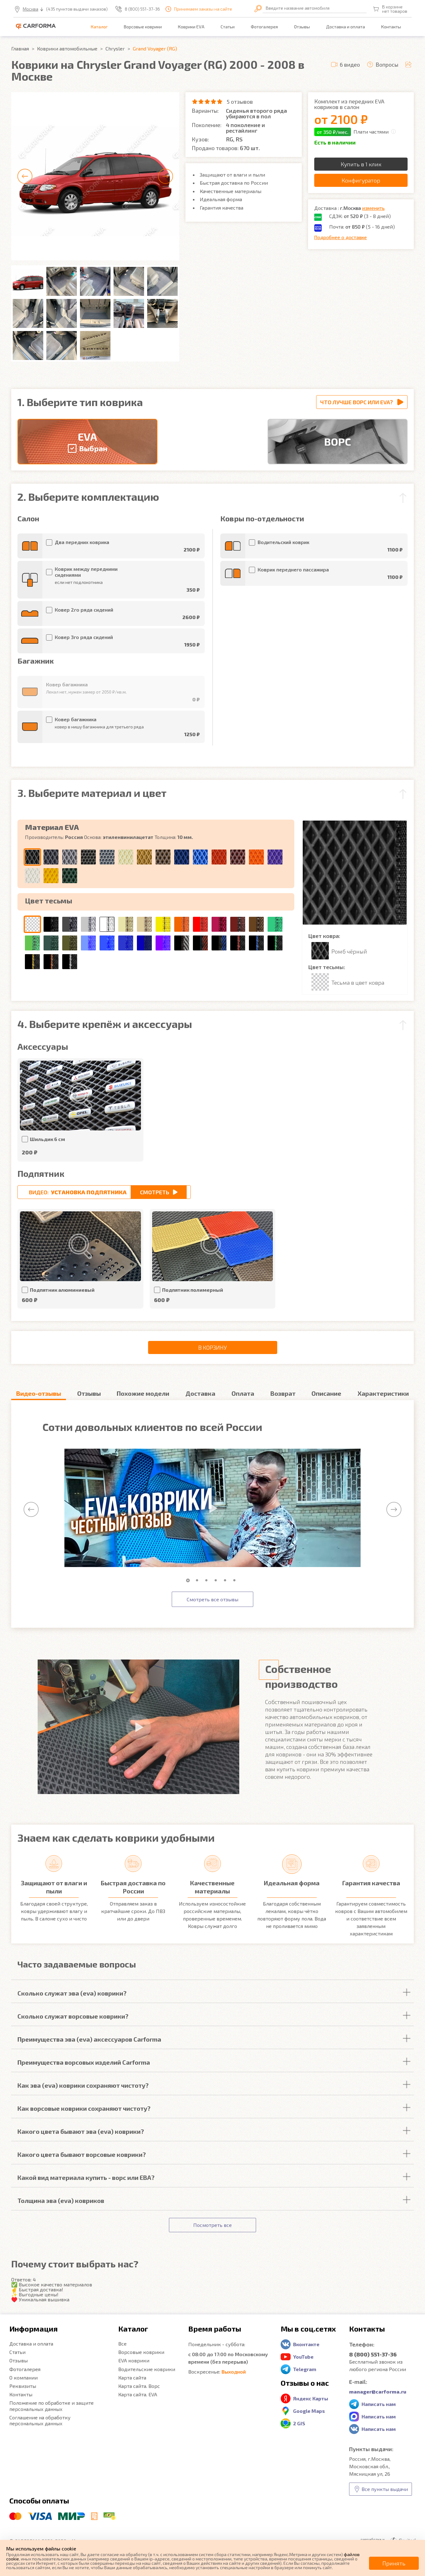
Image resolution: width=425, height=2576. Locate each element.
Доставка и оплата (346, 27)
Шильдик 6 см (47, 1139)
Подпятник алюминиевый (62, 1290)
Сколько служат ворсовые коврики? (73, 2016)
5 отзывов (240, 102)
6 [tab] (236, 1580)
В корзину (213, 1347)
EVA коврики (134, 2360)
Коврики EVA (191, 27)
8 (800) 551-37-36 (142, 9)
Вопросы (387, 64)
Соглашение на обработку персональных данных (40, 2420)
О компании (23, 2377)
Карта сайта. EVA (138, 2394)
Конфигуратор (361, 180)
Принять (394, 2563)
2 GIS (299, 2423)
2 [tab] (198, 1580)
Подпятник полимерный (193, 1290)
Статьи (228, 27)
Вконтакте (306, 2344)
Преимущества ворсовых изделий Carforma (84, 2062)
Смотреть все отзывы (213, 1599)
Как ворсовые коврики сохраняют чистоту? (84, 2108)
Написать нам (379, 2404)
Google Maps (309, 2411)
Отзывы (302, 27)
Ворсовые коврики (143, 27)
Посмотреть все (213, 2225)
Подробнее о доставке (341, 237)
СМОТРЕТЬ (155, 1192)
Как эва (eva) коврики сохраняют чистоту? (83, 2085)
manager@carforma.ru (378, 2391)
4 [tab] (217, 1580)
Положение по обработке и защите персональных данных (51, 2406)
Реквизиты (23, 2386)
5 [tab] (227, 1580)
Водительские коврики (147, 2369)
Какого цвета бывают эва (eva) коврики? (81, 2131)
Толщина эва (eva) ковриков (61, 2200)
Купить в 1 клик (361, 164)
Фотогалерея (264, 27)
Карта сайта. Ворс (139, 2386)
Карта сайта (132, 2377)
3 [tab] (208, 1580)
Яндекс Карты (311, 2398)
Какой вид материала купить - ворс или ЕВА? (86, 2177)
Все (122, 2344)
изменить (373, 208)
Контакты (391, 27)
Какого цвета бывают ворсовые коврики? (82, 2154)
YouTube (303, 2357)
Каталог (99, 27)
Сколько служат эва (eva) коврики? (72, 1993)
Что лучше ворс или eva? (357, 402)
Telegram (305, 2369)
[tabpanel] (213, 1508)
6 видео (350, 64)
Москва (30, 9)
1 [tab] (189, 1580)
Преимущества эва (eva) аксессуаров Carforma (89, 2039)
